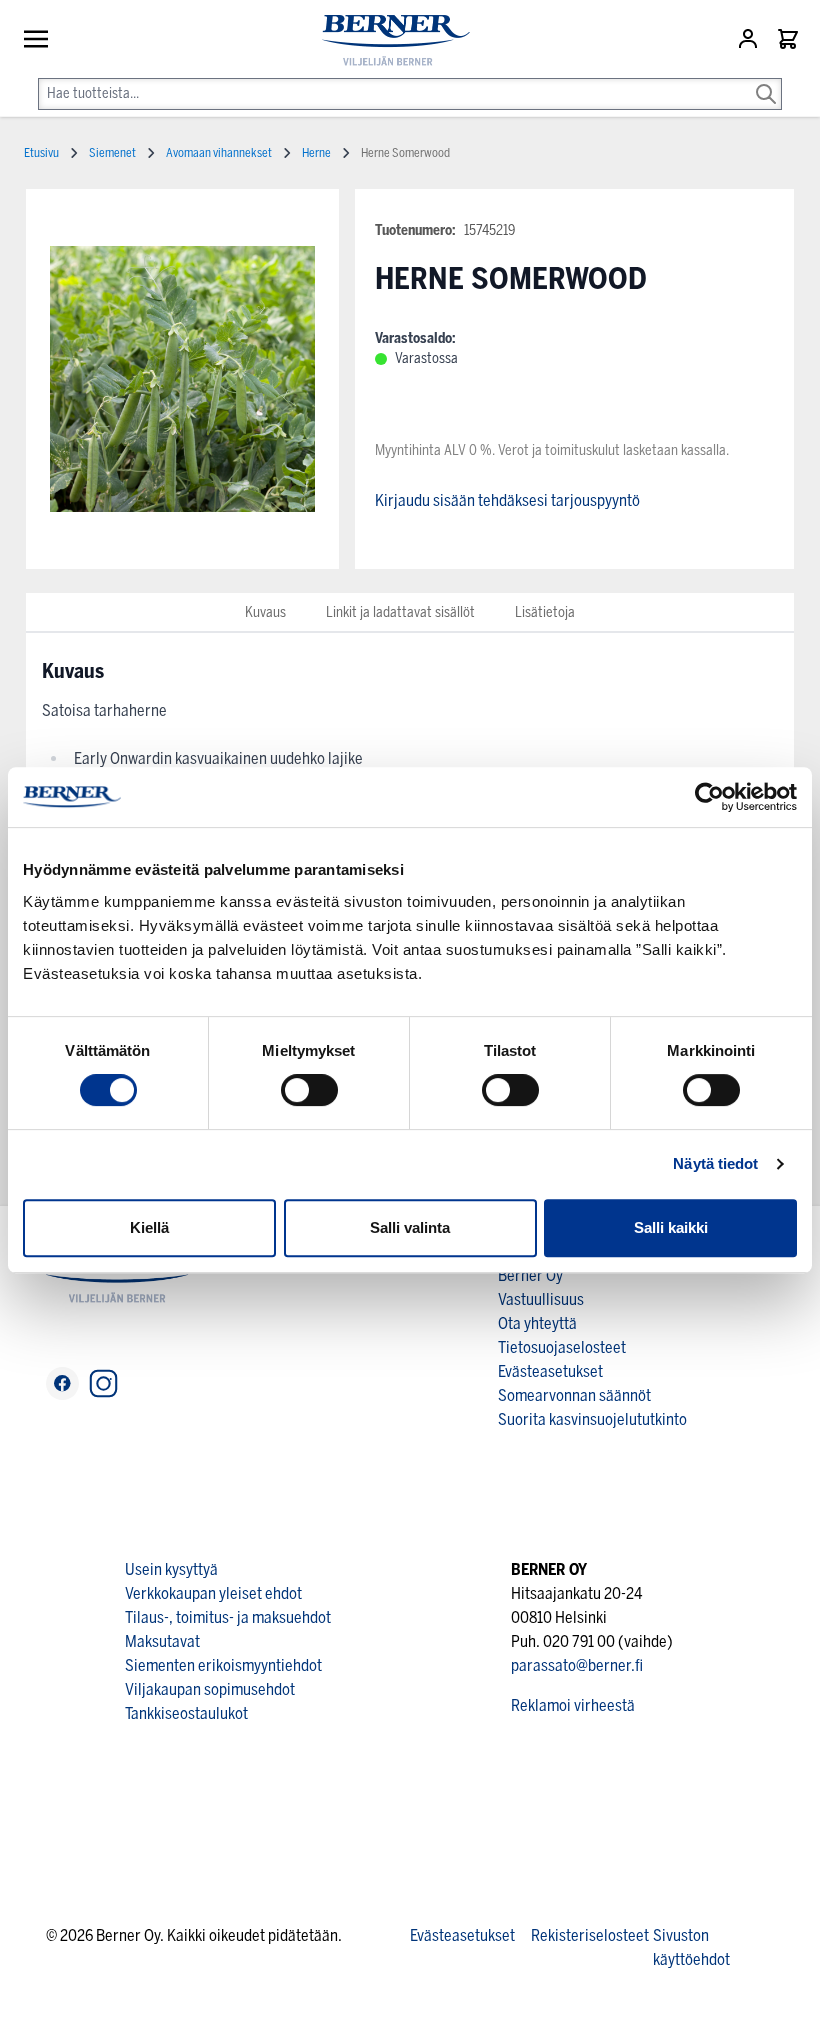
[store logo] (388, 40)
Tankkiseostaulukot (186, 1713)
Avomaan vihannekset (219, 153)
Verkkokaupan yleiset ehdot (213, 1593)
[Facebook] (62, 1383)
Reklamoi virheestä (573, 1705)
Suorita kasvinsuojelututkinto (592, 1419)
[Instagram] (103, 1383)
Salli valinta (410, 1227)
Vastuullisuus (541, 1299)
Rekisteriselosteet (590, 1935)
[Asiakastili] (750, 39)
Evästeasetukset (550, 1371)
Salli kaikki (671, 1227)
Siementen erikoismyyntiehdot (223, 1665)
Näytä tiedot (715, 1163)
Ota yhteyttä (537, 1323)
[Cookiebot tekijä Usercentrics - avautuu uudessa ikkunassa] (709, 797)
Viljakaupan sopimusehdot (210, 1689)
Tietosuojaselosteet (562, 1347)
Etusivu (41, 153)
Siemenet (112, 153)
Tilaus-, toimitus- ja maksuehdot (228, 1617)
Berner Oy (530, 1275)
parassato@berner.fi (577, 1665)
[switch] (309, 1090)
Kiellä (149, 1227)
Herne (316, 153)
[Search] (766, 80)
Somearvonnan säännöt (574, 1395)
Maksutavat (162, 1641)
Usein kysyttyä (171, 1569)
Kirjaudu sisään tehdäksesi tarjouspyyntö (507, 500)
